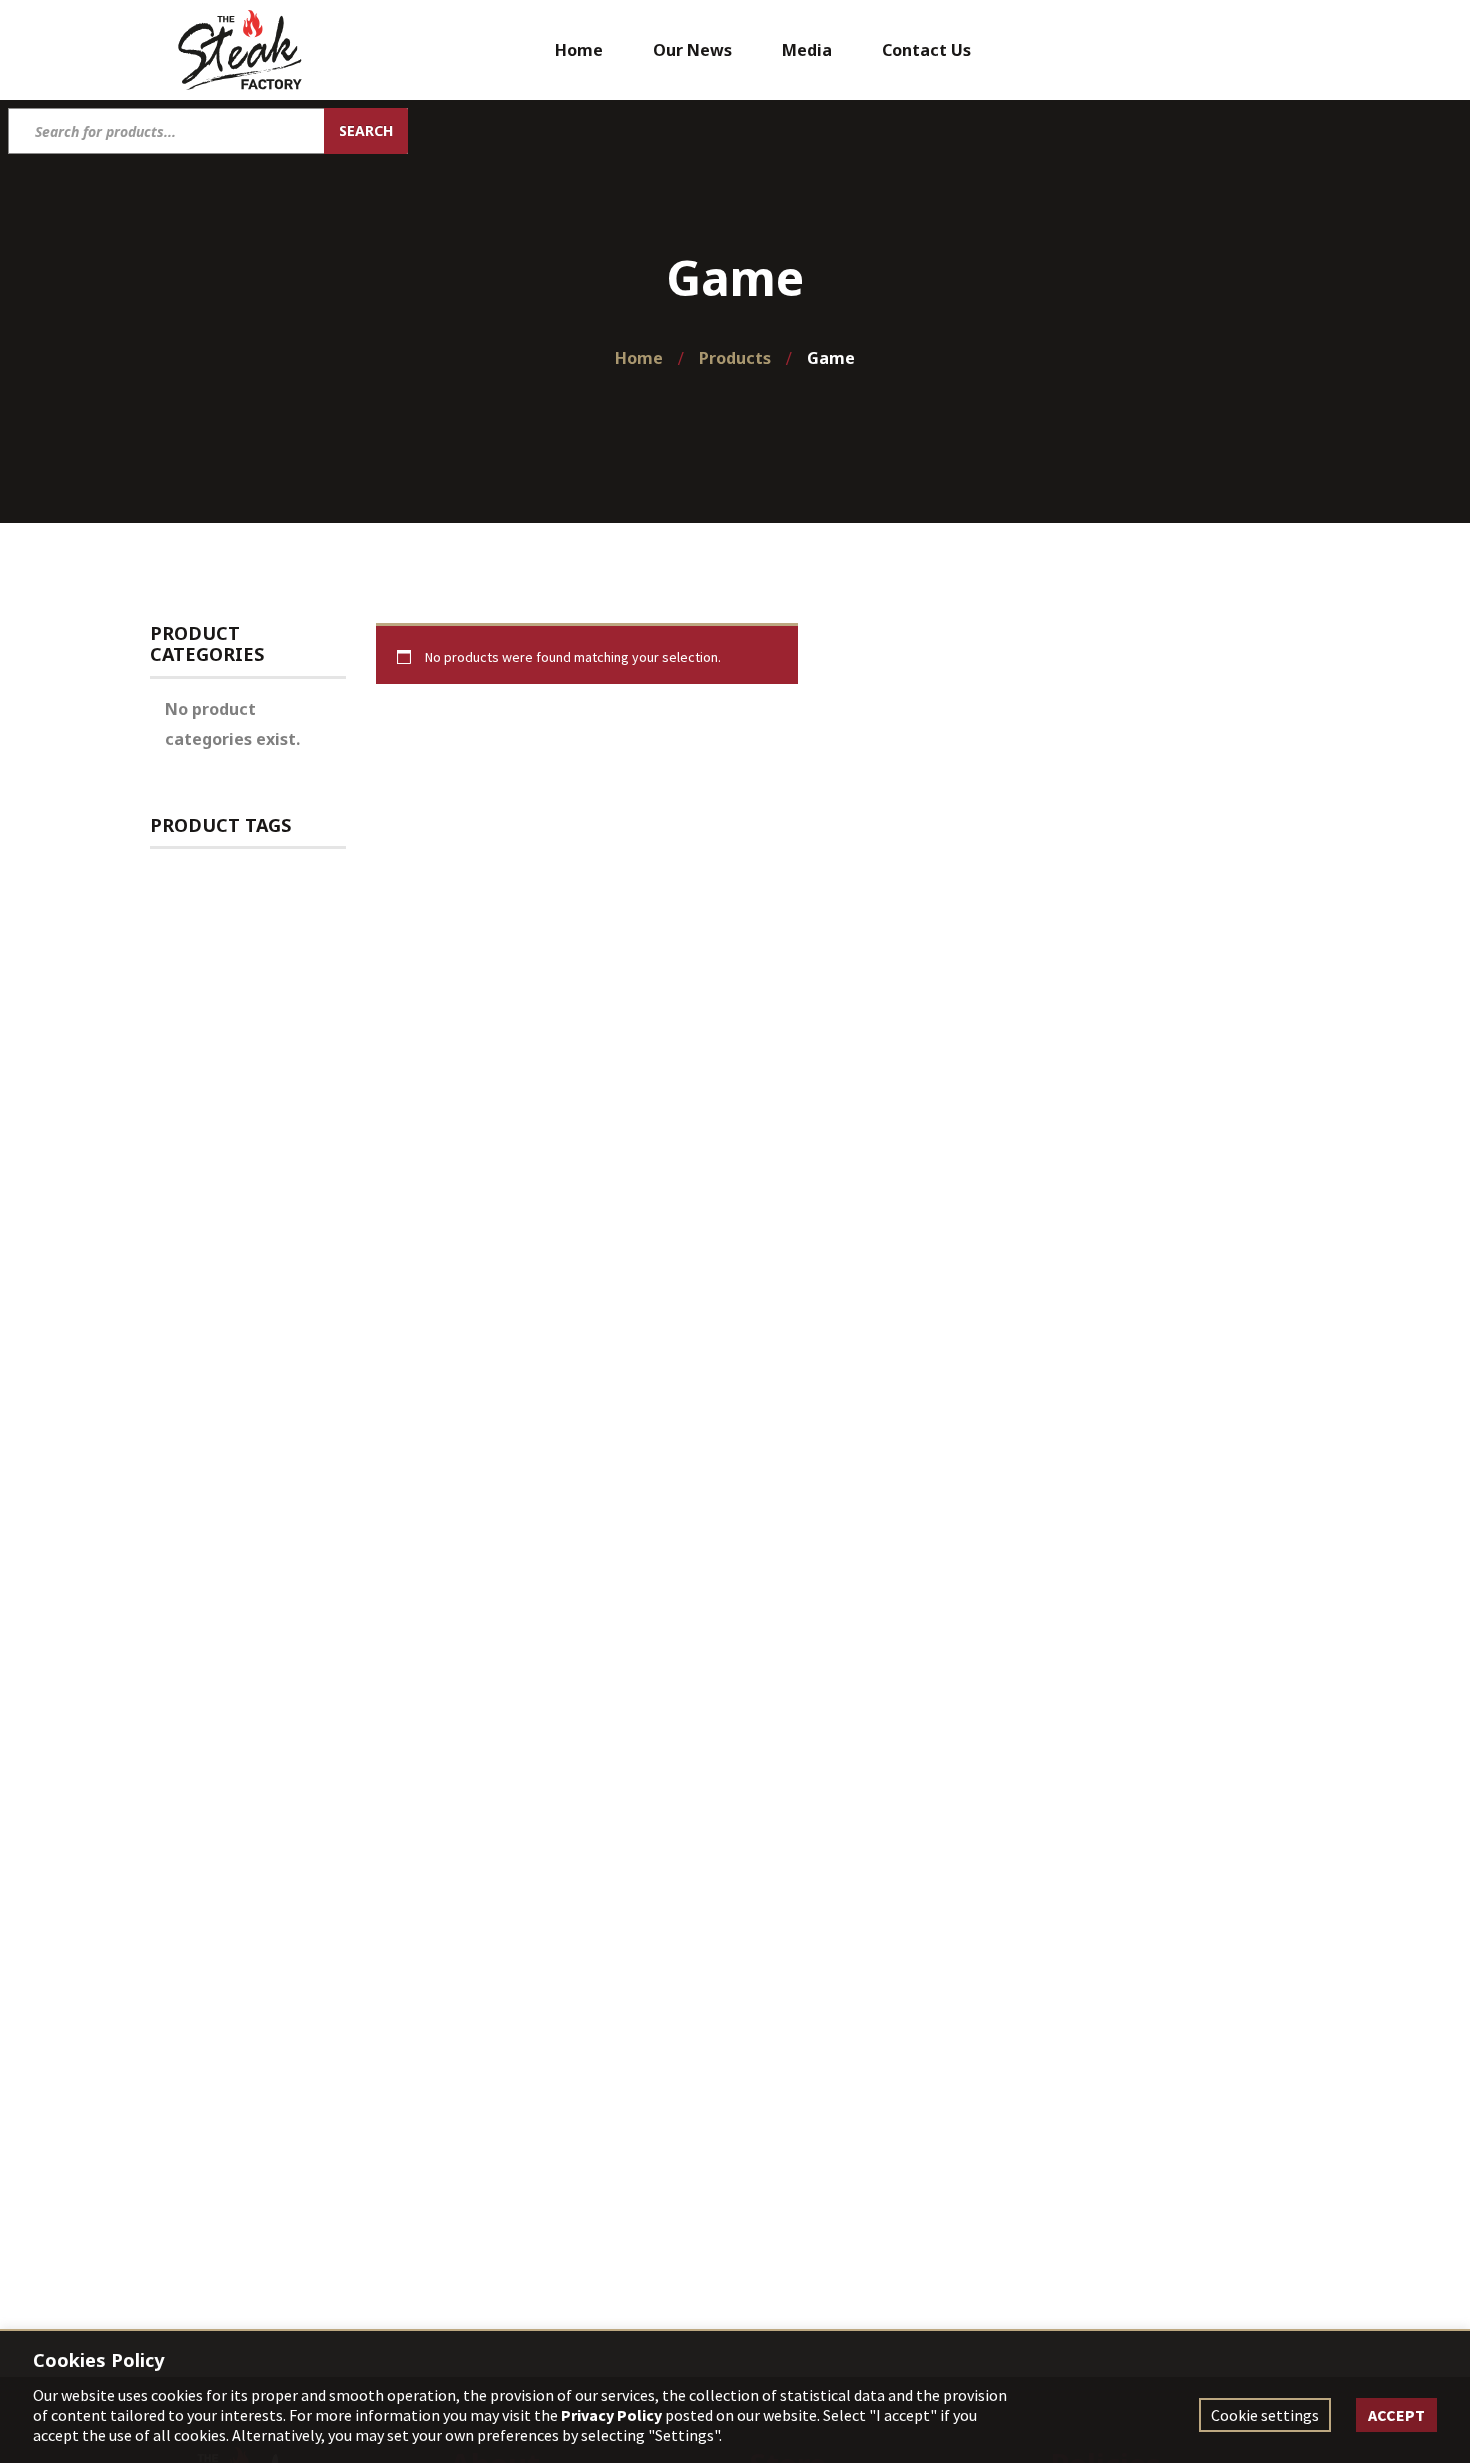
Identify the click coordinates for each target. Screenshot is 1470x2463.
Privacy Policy (611, 2415)
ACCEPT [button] (1396, 2415)
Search (366, 130)
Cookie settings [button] (1265, 2415)
